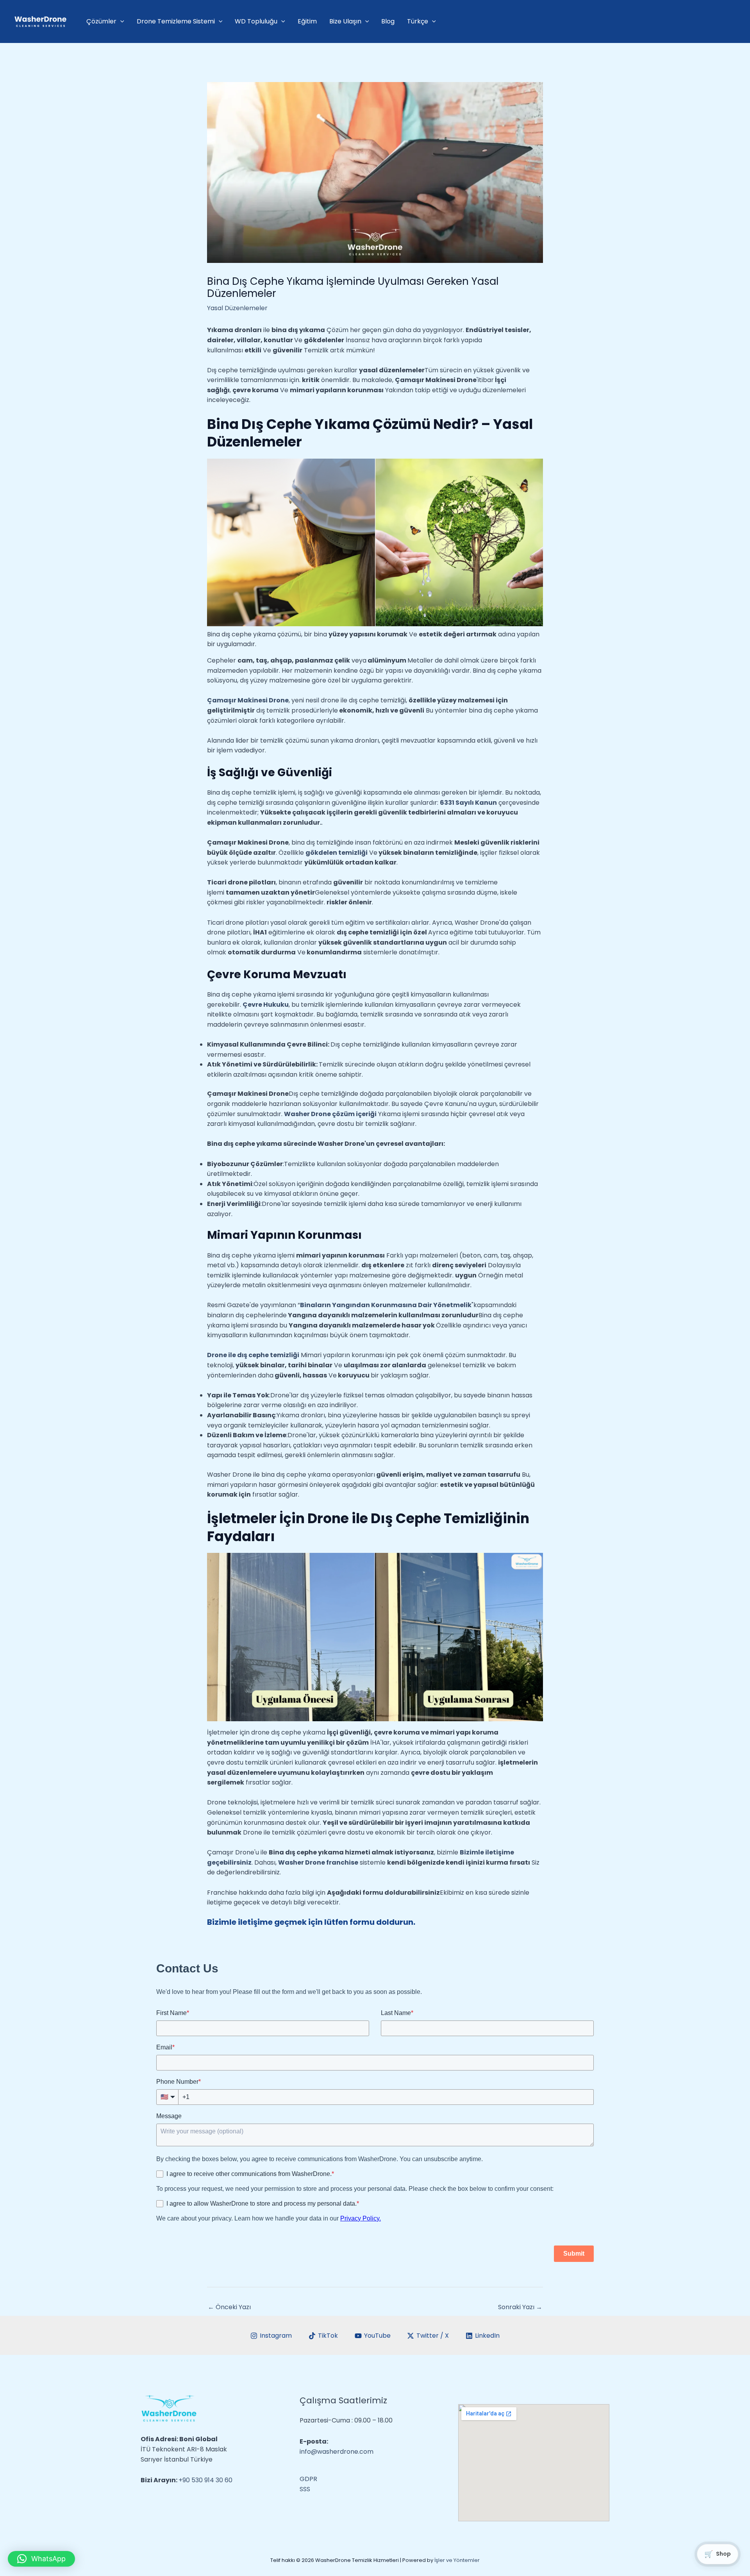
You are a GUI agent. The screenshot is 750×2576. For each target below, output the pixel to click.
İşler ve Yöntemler (457, 2560)
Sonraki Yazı (520, 2307)
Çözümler (101, 21)
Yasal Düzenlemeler (237, 308)
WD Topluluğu (256, 21)
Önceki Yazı (229, 2307)
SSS (305, 2489)
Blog (388, 21)
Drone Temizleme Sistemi (176, 21)
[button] (41, 2559)
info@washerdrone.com (337, 2452)
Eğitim (307, 21)
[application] (120, 21)
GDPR (308, 2479)
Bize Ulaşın (345, 21)
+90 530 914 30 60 (205, 2480)
